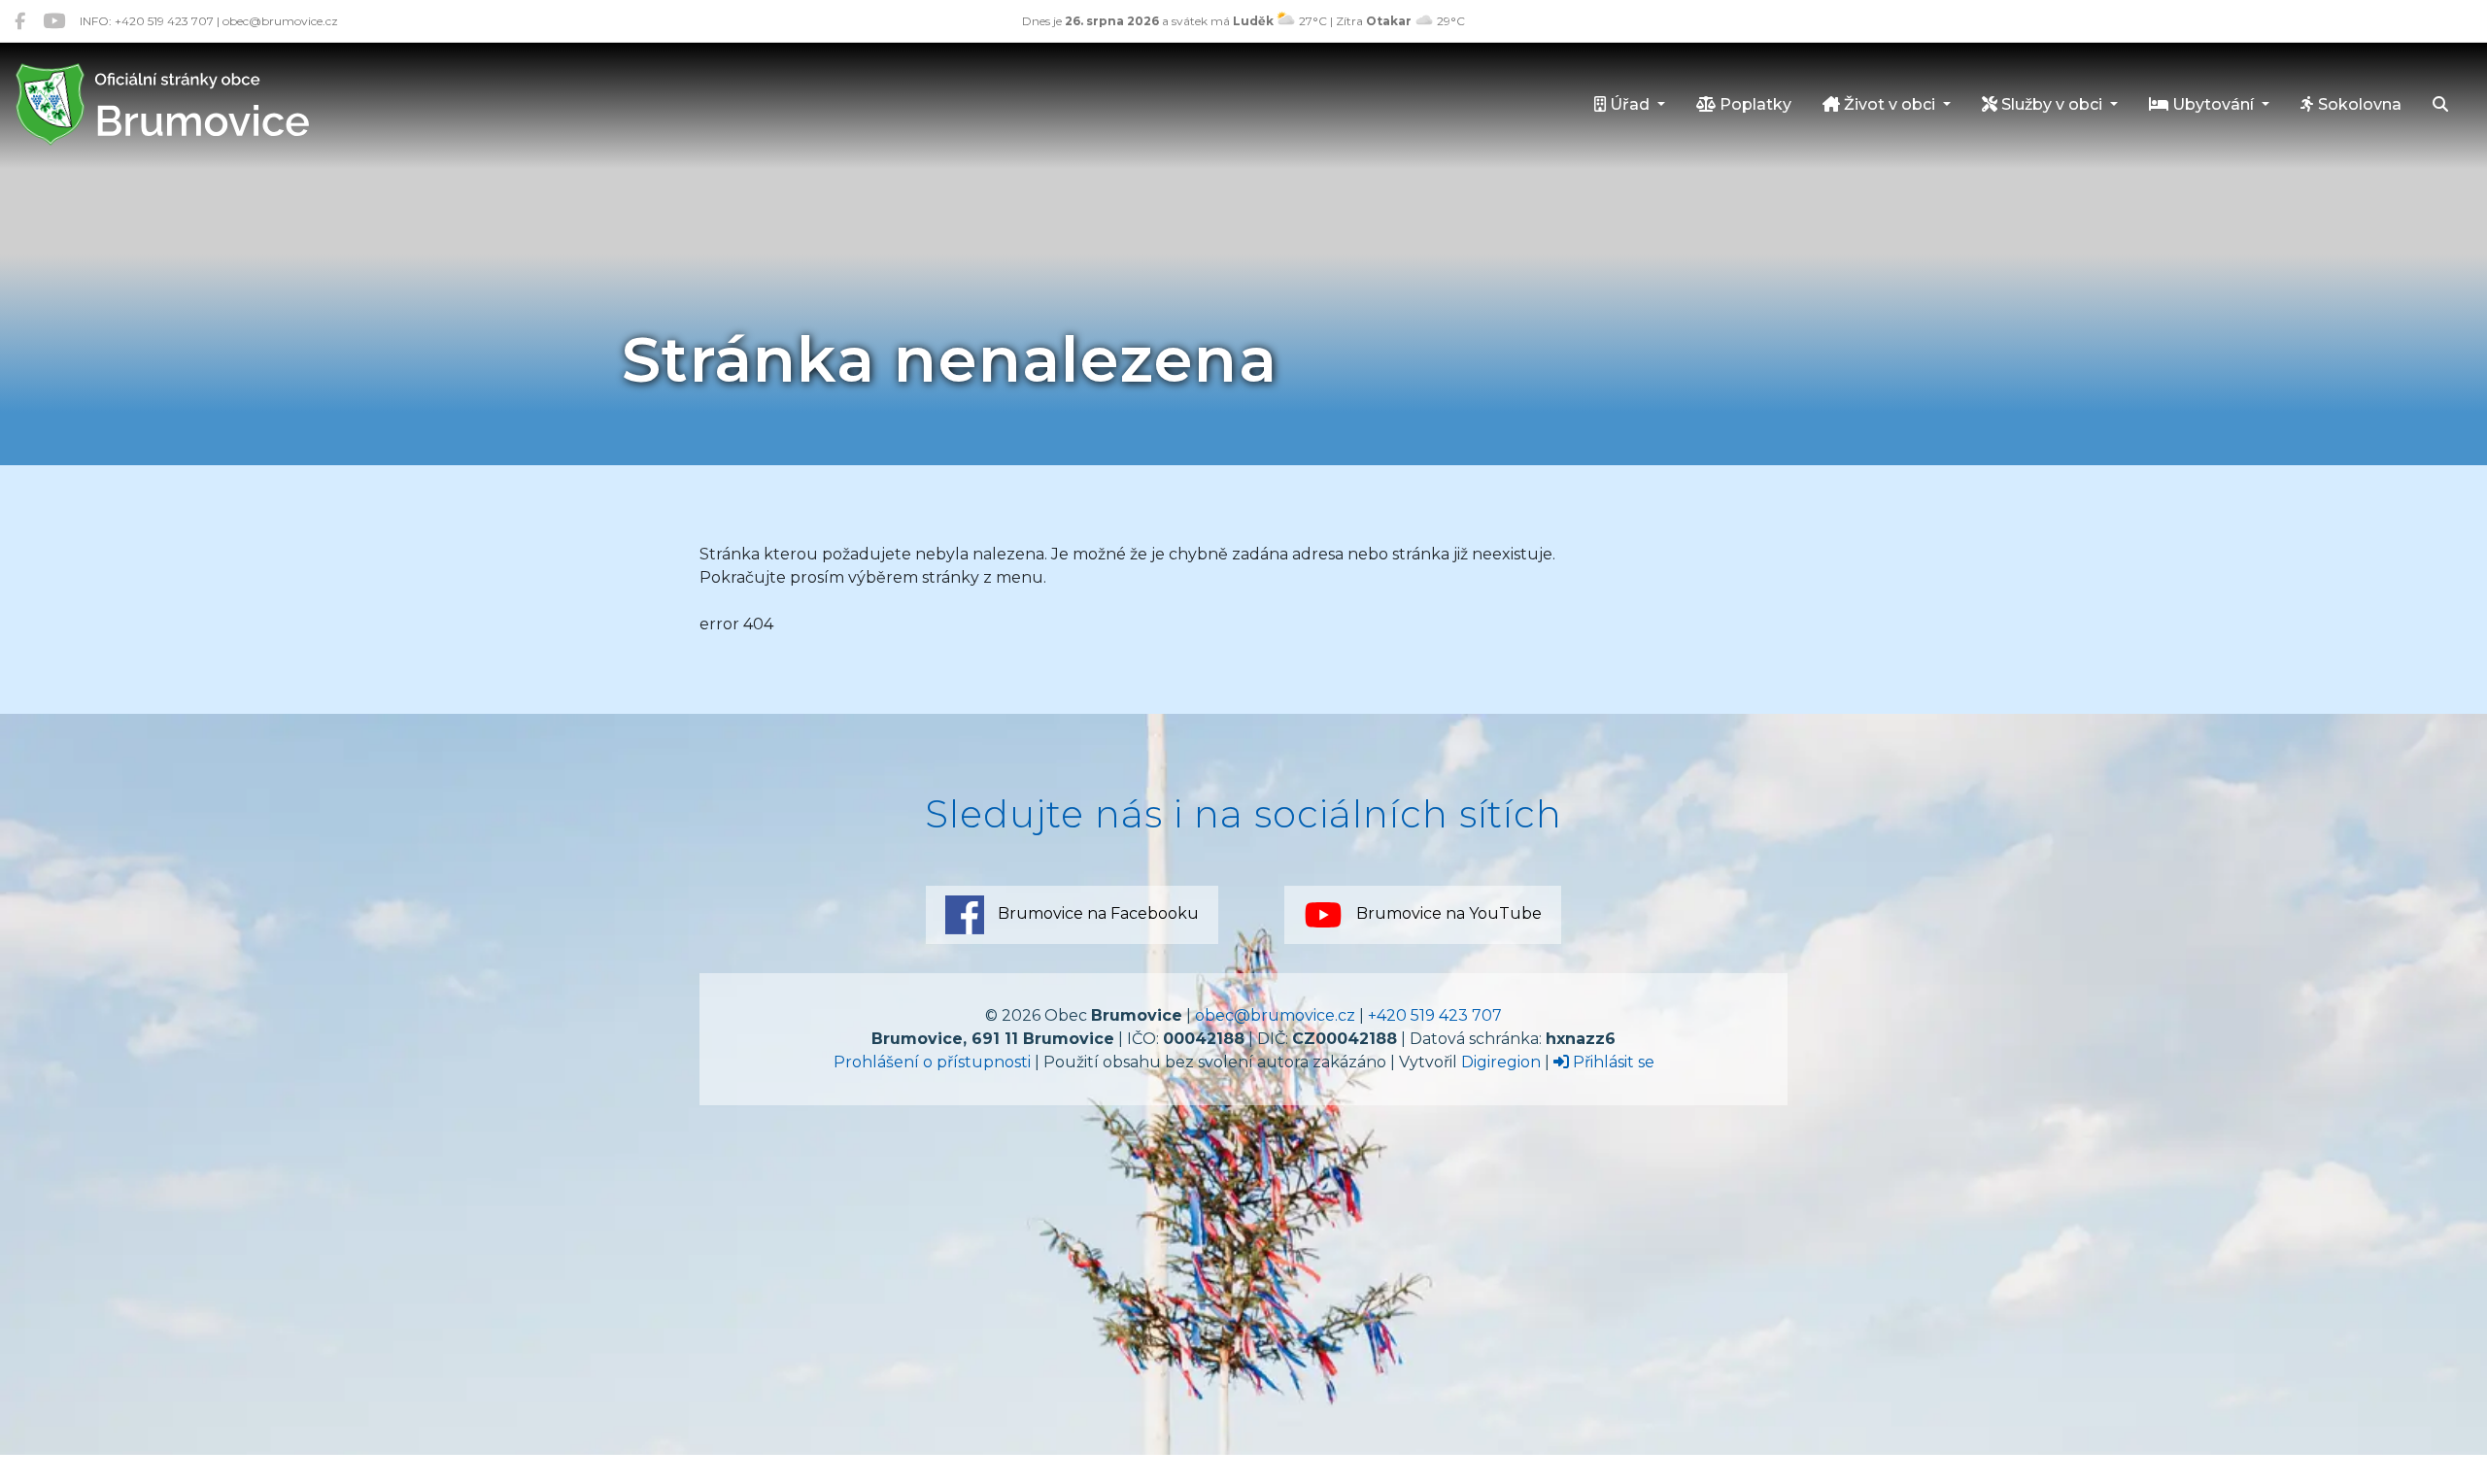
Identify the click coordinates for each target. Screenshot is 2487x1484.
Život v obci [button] (1890, 104)
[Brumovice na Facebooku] (20, 21)
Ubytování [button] (2213, 104)
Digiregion (1501, 1062)
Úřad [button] (1630, 104)
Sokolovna (2358, 104)
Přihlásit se (1612, 1062)
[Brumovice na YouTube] (54, 21)
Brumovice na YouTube (1447, 913)
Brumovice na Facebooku (1096, 913)
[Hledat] (2440, 106)
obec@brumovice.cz (1275, 1015)
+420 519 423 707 (1435, 1015)
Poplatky (1754, 104)
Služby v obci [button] (2052, 104)
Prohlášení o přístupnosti (932, 1062)
